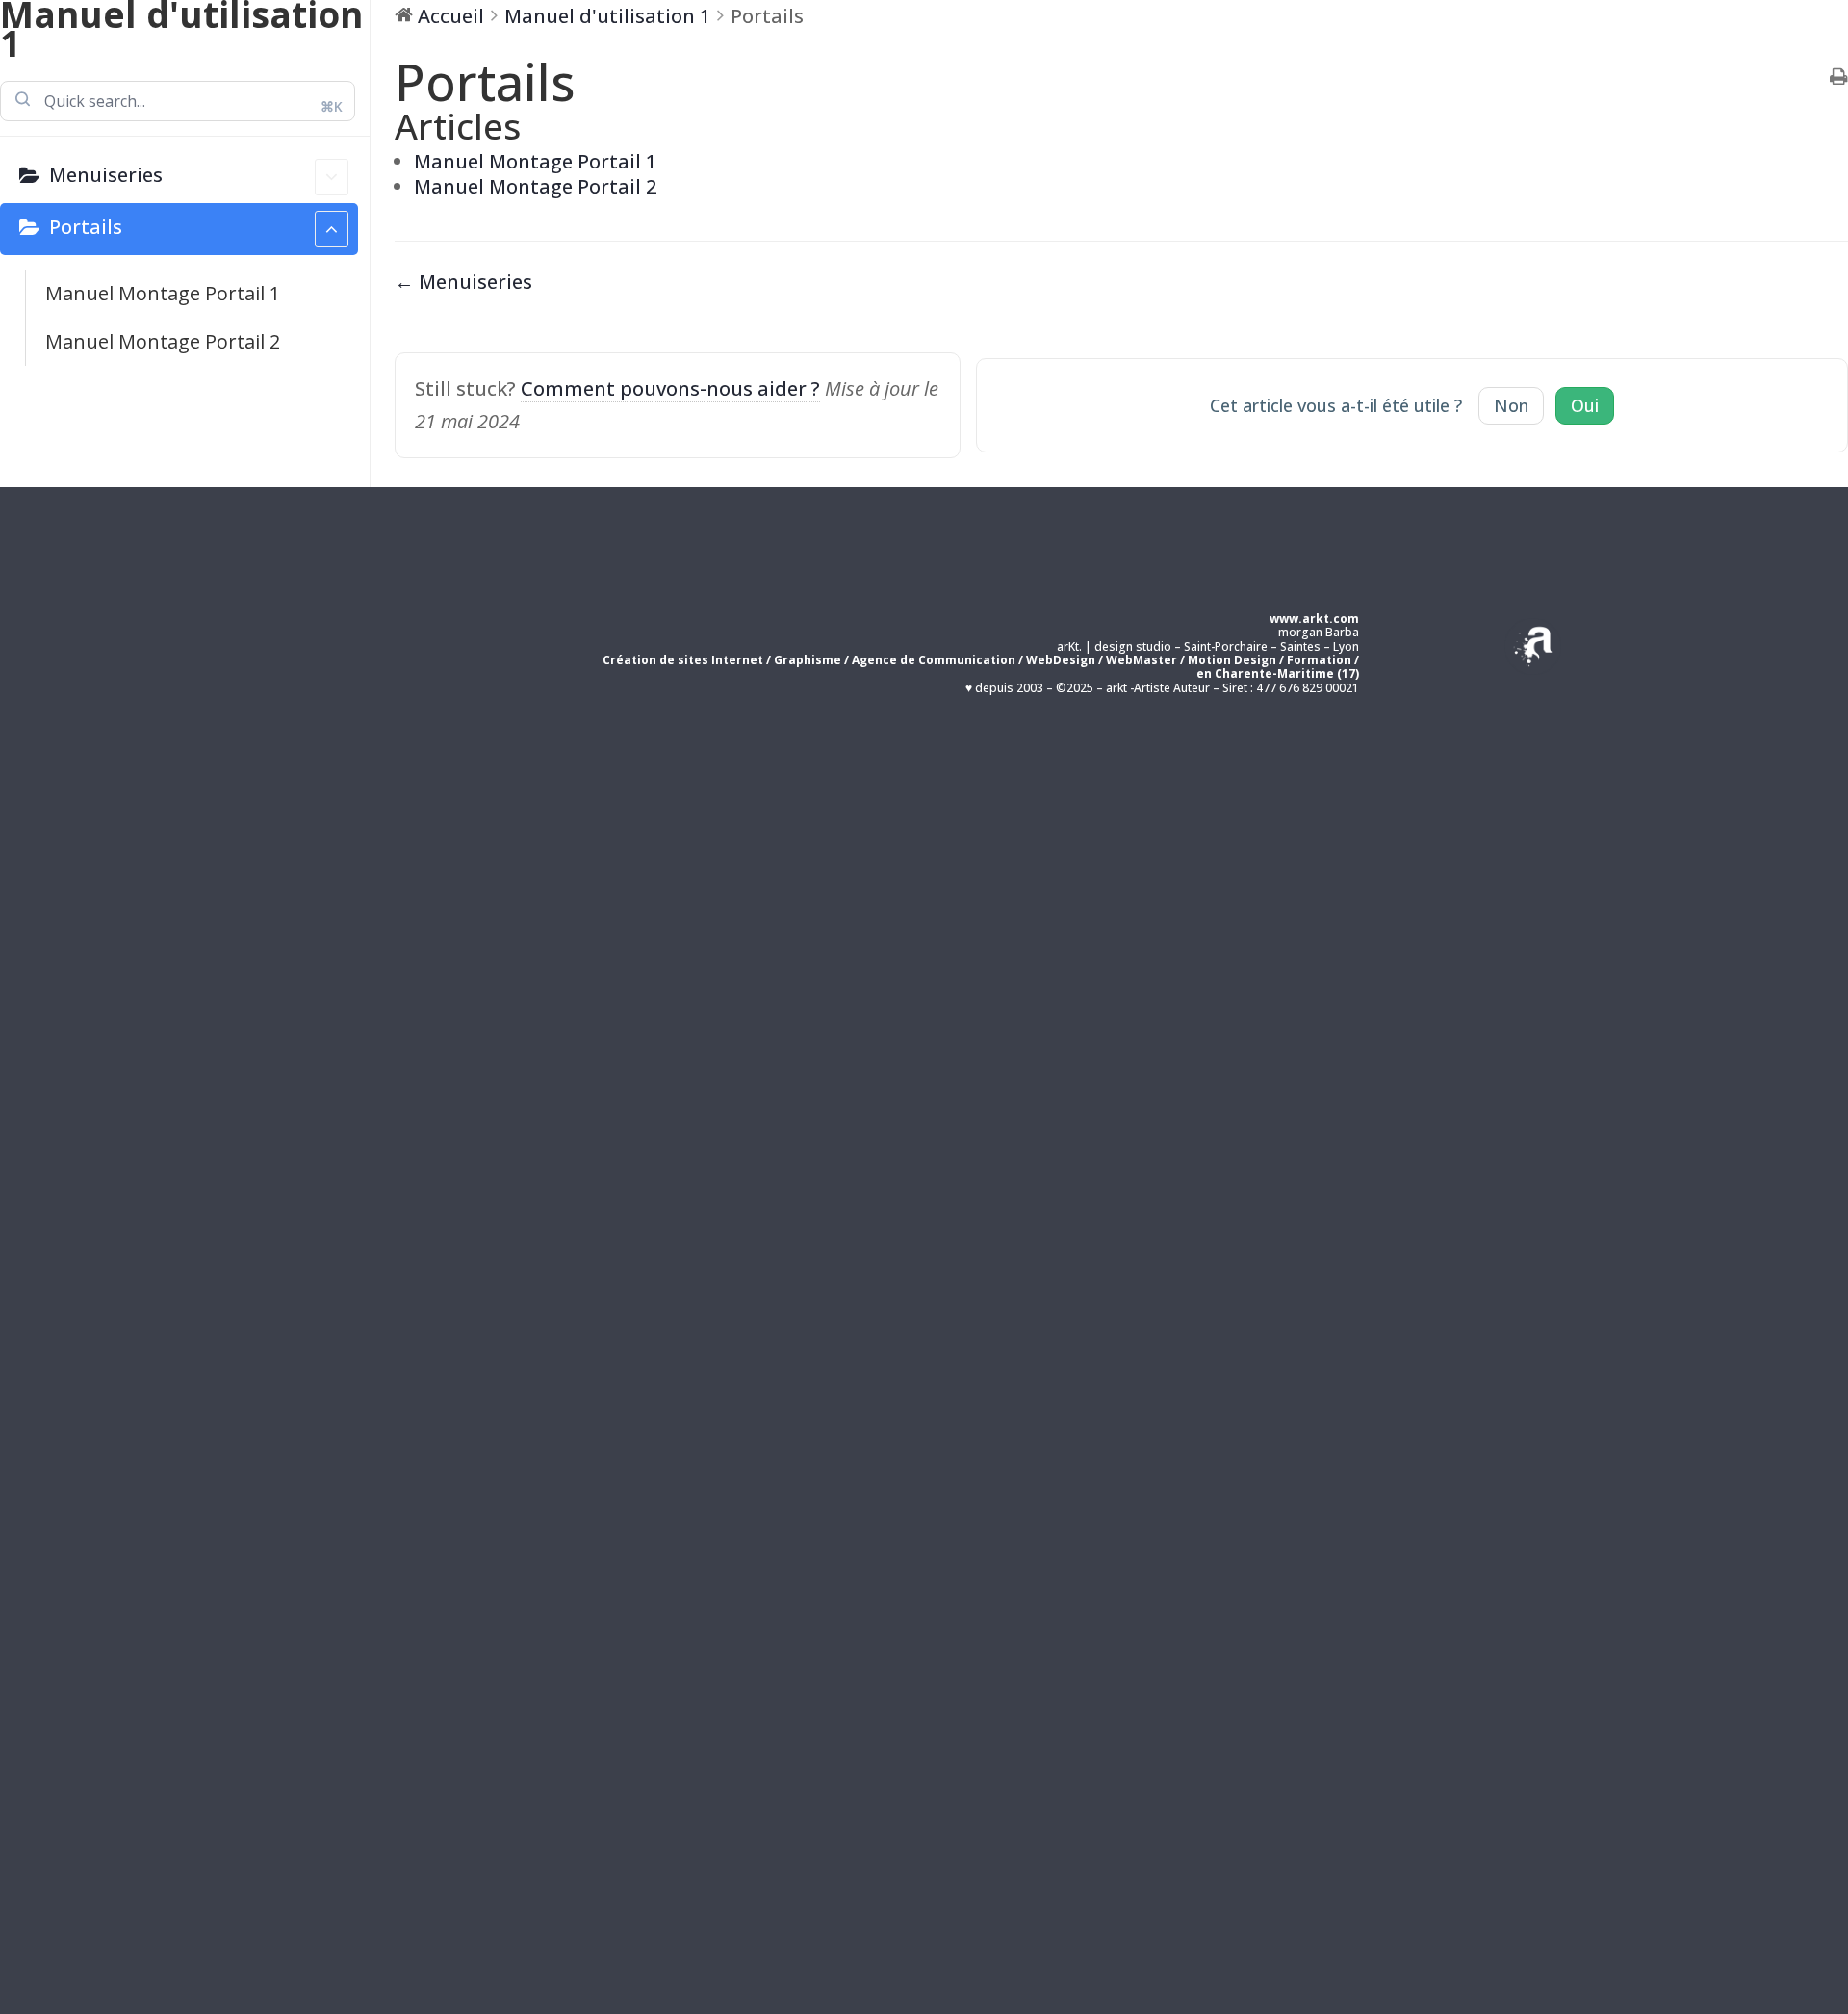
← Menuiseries (463, 282)
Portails (86, 227)
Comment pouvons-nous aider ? (670, 388)
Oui (1585, 405)
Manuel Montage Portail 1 (163, 293)
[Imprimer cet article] (1839, 78)
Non (1511, 405)
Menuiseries (106, 175)
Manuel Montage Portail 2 (163, 341)
